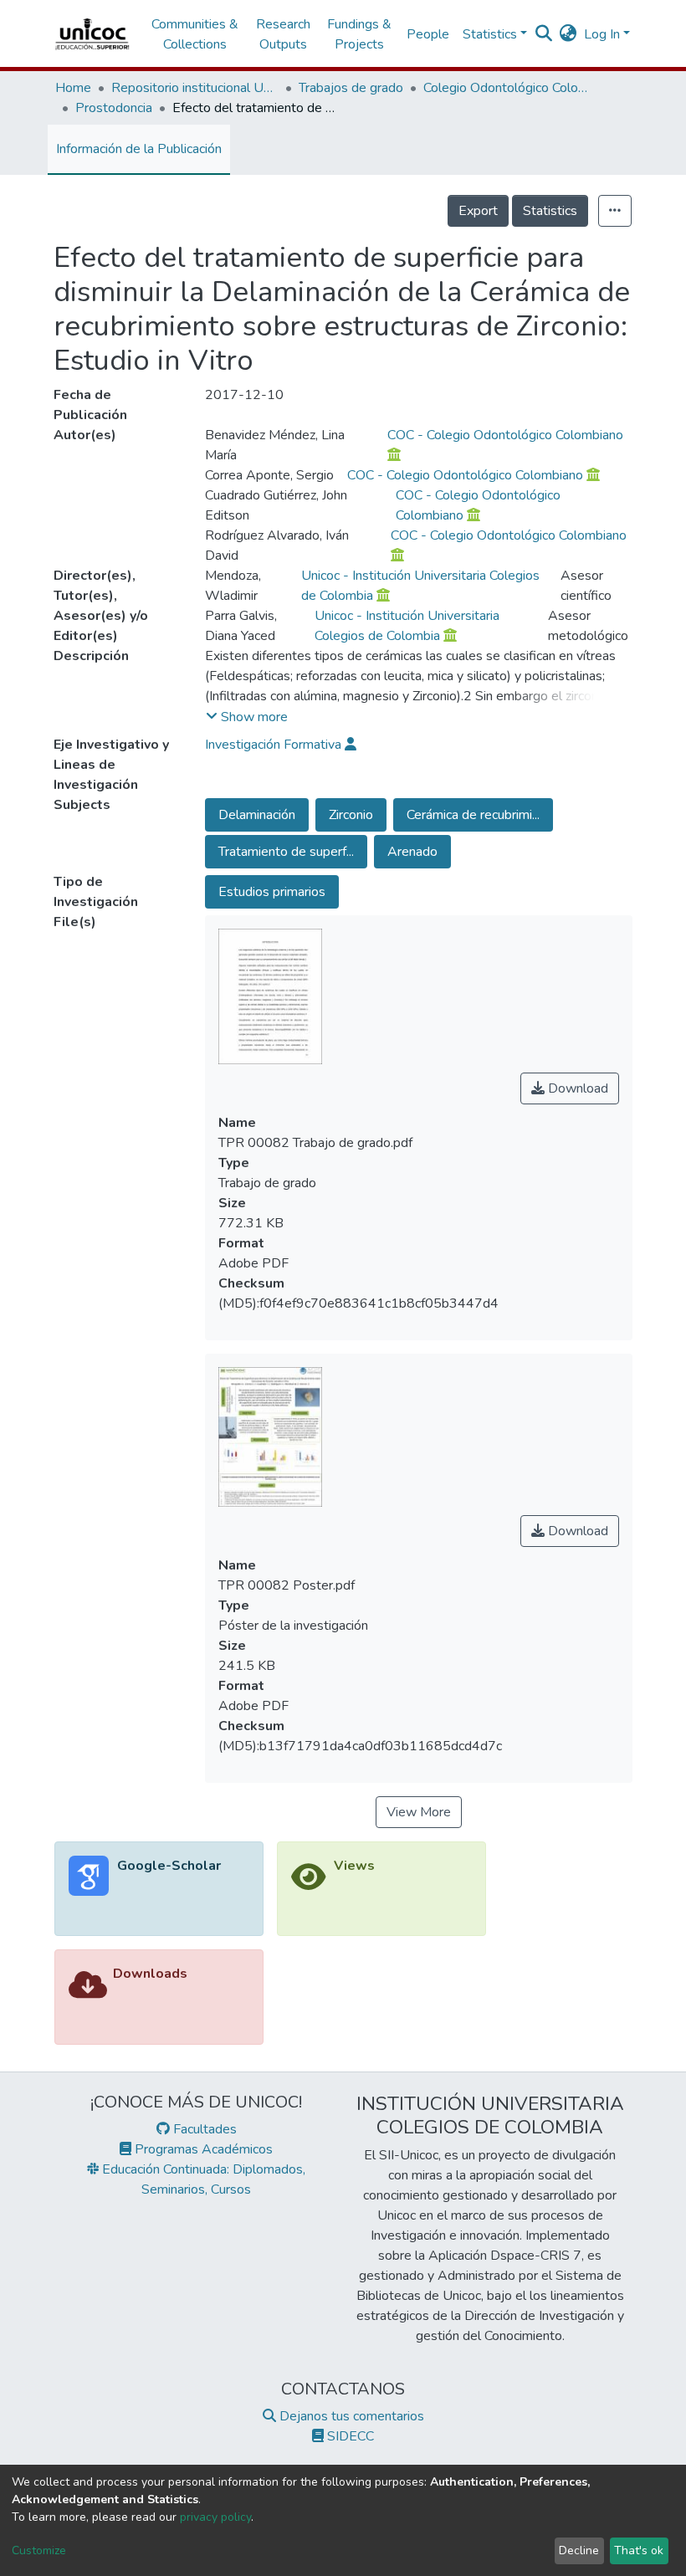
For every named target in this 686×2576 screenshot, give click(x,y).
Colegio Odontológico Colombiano (507, 88)
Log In (602, 34)
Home (73, 88)
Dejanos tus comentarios (350, 2416)
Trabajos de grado (351, 88)
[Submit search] (544, 34)
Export (478, 211)
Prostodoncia (114, 108)
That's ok (639, 2550)
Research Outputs (283, 34)
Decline (579, 2550)
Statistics (550, 211)
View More (419, 1812)
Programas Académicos (202, 2149)
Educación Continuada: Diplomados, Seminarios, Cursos (202, 2179)
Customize (39, 2550)
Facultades (203, 2129)
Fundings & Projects (359, 34)
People (428, 34)
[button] (568, 34)
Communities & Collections (195, 34)
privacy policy (215, 2517)
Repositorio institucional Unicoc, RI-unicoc (195, 88)
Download (576, 1088)
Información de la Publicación (139, 149)
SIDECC (349, 2436)
